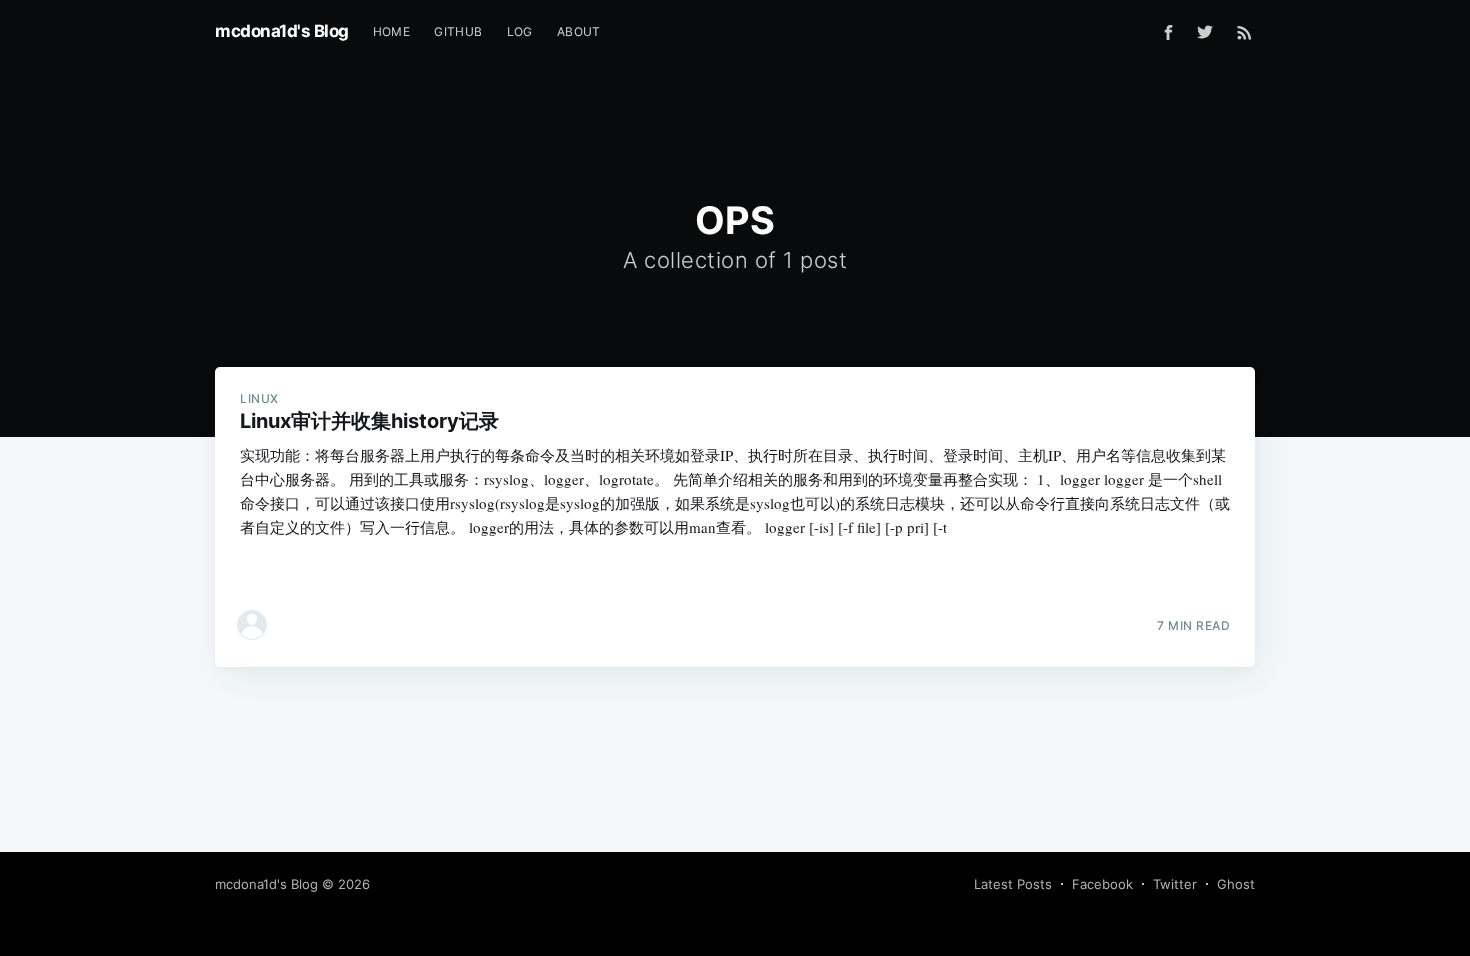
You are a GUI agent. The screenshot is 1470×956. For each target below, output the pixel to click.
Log (520, 31)
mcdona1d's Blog (282, 31)
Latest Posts (1013, 884)
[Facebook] (1168, 32)
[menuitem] (392, 31)
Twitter (1175, 884)
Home (392, 31)
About (579, 31)
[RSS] (1244, 32)
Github (458, 31)
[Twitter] (1210, 32)
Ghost (1236, 884)
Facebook (1102, 884)
